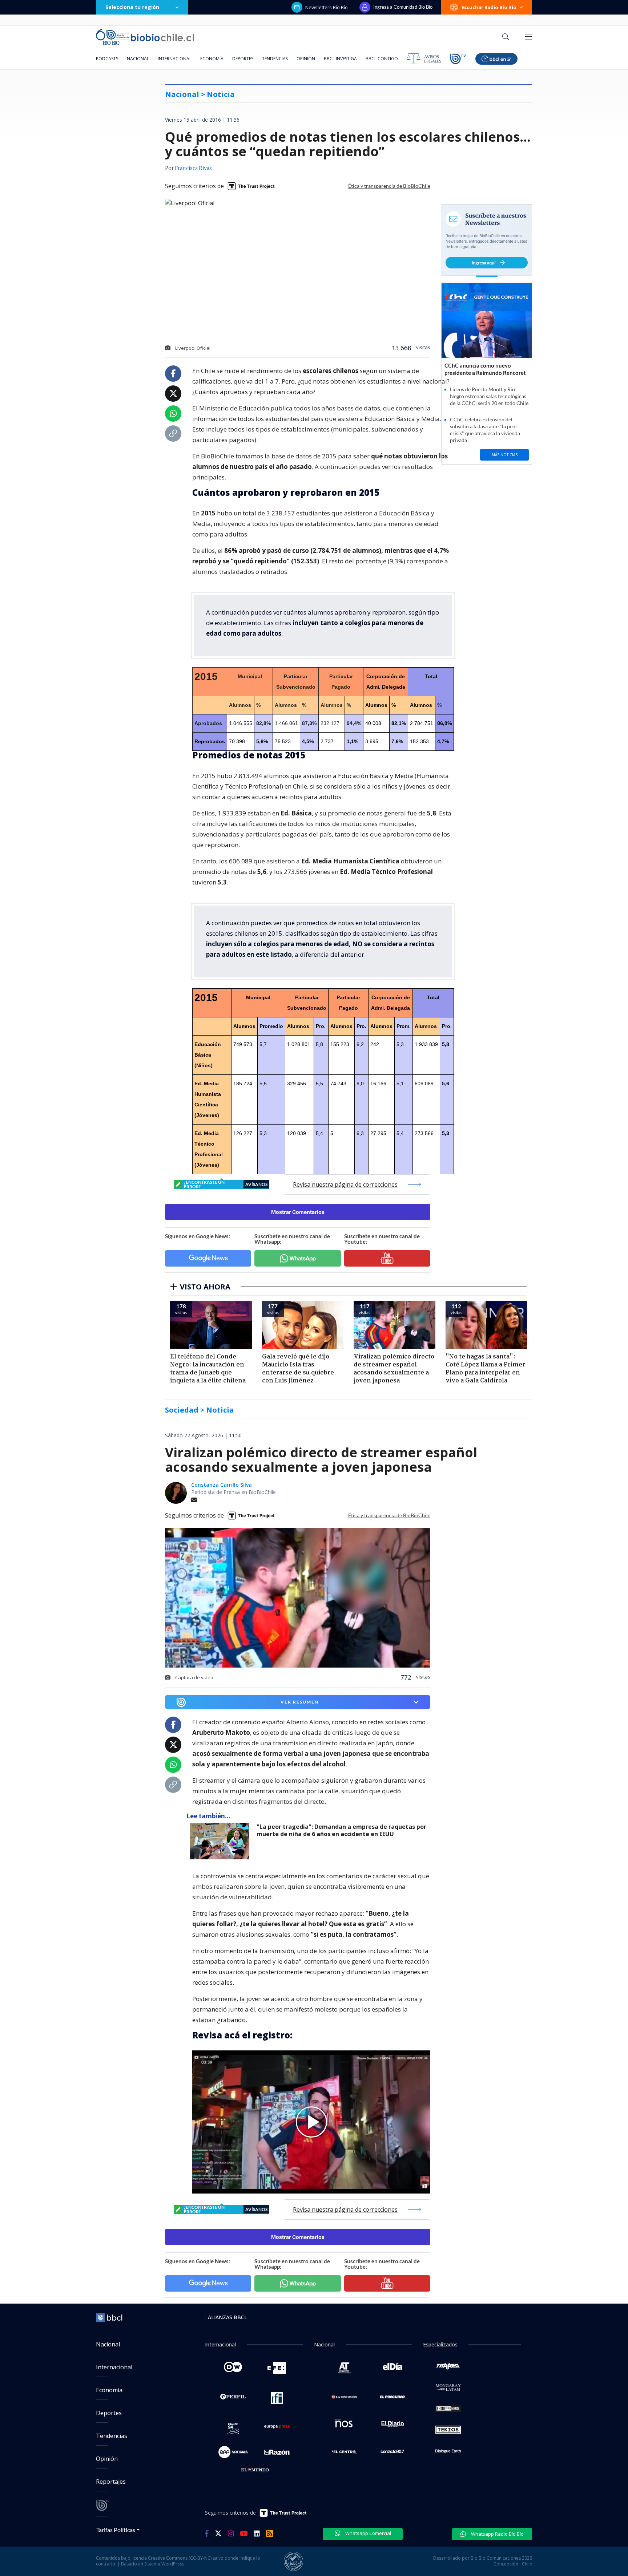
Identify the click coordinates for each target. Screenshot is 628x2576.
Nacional (138, 59)
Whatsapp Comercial (368, 2533)
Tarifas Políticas (116, 2530)
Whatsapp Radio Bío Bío (497, 2534)
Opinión (306, 59)
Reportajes (111, 2482)
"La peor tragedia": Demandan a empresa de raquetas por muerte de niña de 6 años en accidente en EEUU (341, 1830)
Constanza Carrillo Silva (222, 1485)
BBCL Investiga (340, 59)
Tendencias (275, 59)
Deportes (243, 59)
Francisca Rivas (193, 169)
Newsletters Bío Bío (327, 7)
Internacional (175, 59)
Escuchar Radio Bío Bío (489, 7)
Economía (212, 59)
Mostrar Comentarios (298, 1212)
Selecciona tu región (132, 7)
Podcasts (107, 59)
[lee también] (222, 1841)
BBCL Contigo (382, 59)
